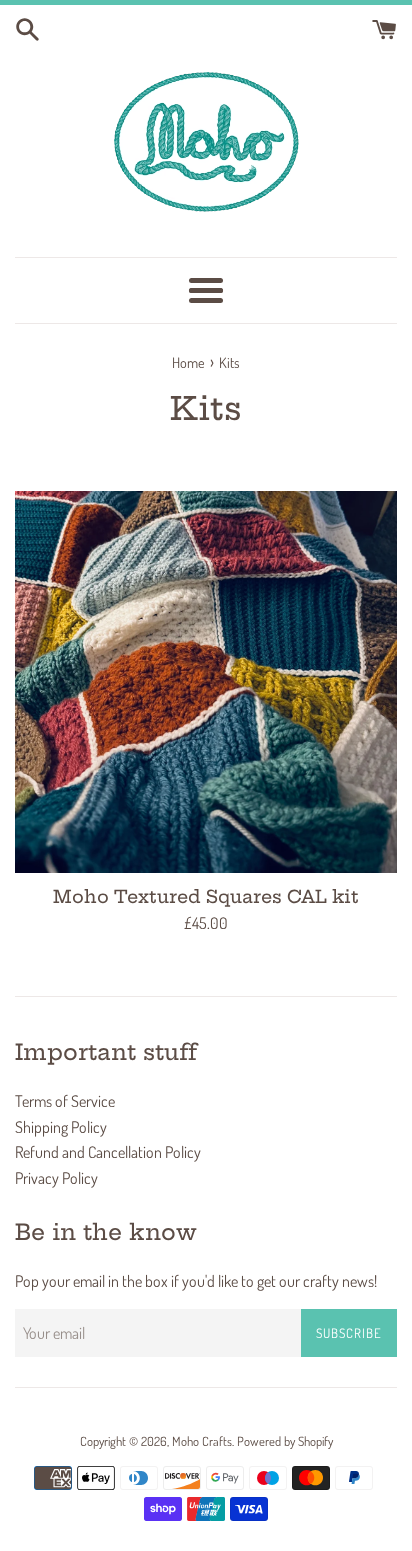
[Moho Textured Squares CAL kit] (206, 682)
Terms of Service (65, 1101)
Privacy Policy (56, 1178)
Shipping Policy (61, 1127)
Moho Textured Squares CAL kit (206, 897)
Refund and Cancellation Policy (108, 1152)
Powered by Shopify (285, 1441)
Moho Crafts (202, 1441)
